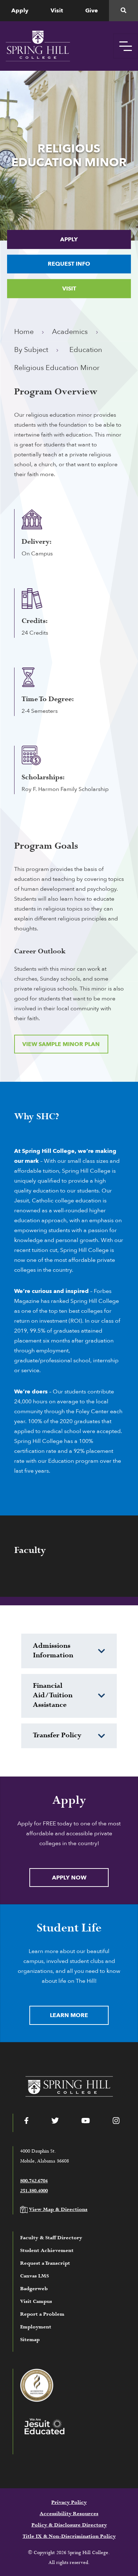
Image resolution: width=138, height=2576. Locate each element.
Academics (70, 332)
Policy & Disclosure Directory (69, 2525)
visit (69, 289)
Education (86, 350)
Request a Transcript (45, 2263)
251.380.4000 (34, 2191)
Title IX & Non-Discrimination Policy (69, 2536)
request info (69, 264)
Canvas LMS (34, 2276)
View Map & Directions (58, 2210)
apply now (69, 1878)
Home (24, 332)
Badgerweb (34, 2289)
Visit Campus (36, 2301)
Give (92, 11)
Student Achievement (47, 2251)
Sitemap (30, 2340)
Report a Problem (42, 2314)
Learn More (69, 2015)
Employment (36, 2327)
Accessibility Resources (69, 2514)
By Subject (31, 350)
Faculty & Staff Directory (51, 2238)
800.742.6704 (34, 2181)
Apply (20, 11)
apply (69, 239)
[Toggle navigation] (126, 46)
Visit (57, 11)
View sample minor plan (61, 1044)
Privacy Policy (69, 2502)
